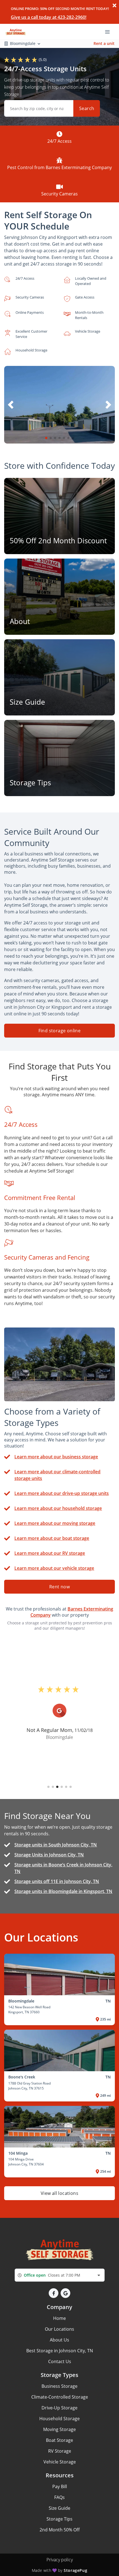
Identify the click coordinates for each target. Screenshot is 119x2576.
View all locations (59, 2193)
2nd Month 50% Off (60, 2530)
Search (87, 108)
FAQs (59, 2497)
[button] (46, 438)
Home (59, 2318)
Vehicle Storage (60, 2462)
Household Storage (59, 2419)
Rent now (59, 1587)
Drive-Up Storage (59, 2408)
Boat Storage (59, 2440)
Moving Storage (59, 2429)
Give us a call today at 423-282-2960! (49, 17)
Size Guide (59, 2508)
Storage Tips (59, 2519)
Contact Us (60, 2361)
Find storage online (60, 1031)
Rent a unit (104, 43)
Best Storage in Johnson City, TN (60, 2351)
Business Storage (59, 2386)
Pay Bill (60, 2486)
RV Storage (60, 2451)
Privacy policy (60, 2560)
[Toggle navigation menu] (110, 31)
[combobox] (60, 2275)
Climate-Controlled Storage (60, 2397)
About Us (59, 2340)
